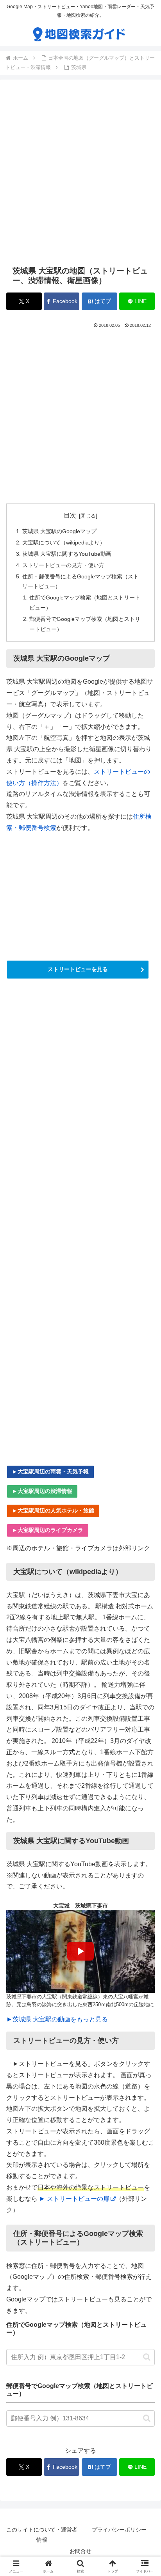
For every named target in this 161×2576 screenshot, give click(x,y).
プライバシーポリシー (119, 2530)
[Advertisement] (80, 172)
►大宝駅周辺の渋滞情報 (42, 1491)
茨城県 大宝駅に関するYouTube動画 (67, 554)
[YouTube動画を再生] (80, 1952)
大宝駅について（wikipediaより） (64, 543)
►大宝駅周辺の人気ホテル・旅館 (53, 1510)
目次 (70, 515)
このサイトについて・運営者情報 (42, 2534)
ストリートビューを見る (78, 969)
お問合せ (80, 2551)
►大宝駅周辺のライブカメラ (48, 1530)
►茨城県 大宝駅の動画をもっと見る (57, 2019)
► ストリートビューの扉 (74, 2199)
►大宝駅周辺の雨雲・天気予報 (50, 1471)
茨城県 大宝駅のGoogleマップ (59, 531)
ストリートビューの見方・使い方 (63, 565)
